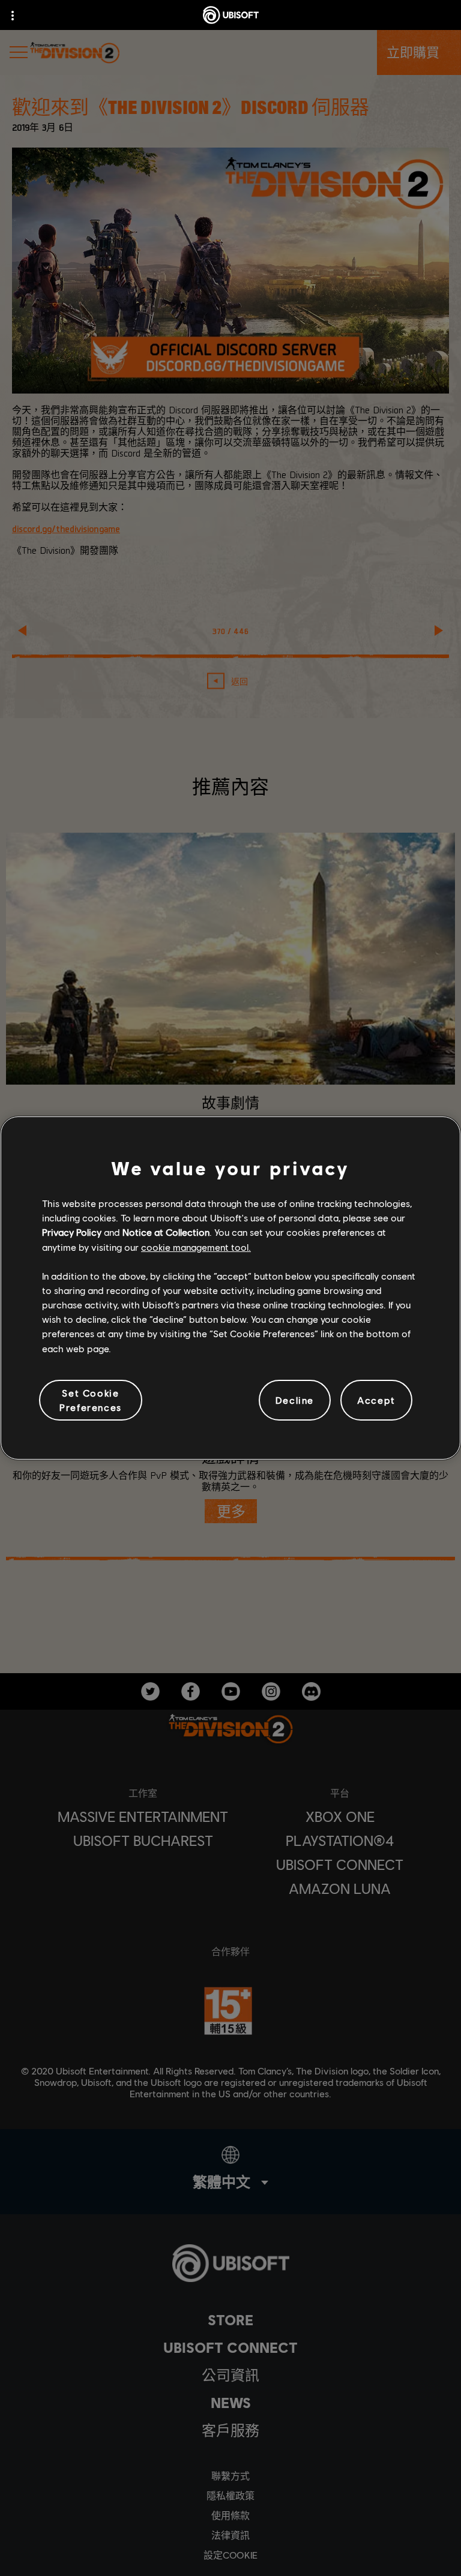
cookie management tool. (196, 1247)
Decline (295, 1400)
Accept (376, 1400)
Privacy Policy (72, 1232)
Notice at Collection (166, 1232)
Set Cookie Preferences (91, 1400)
